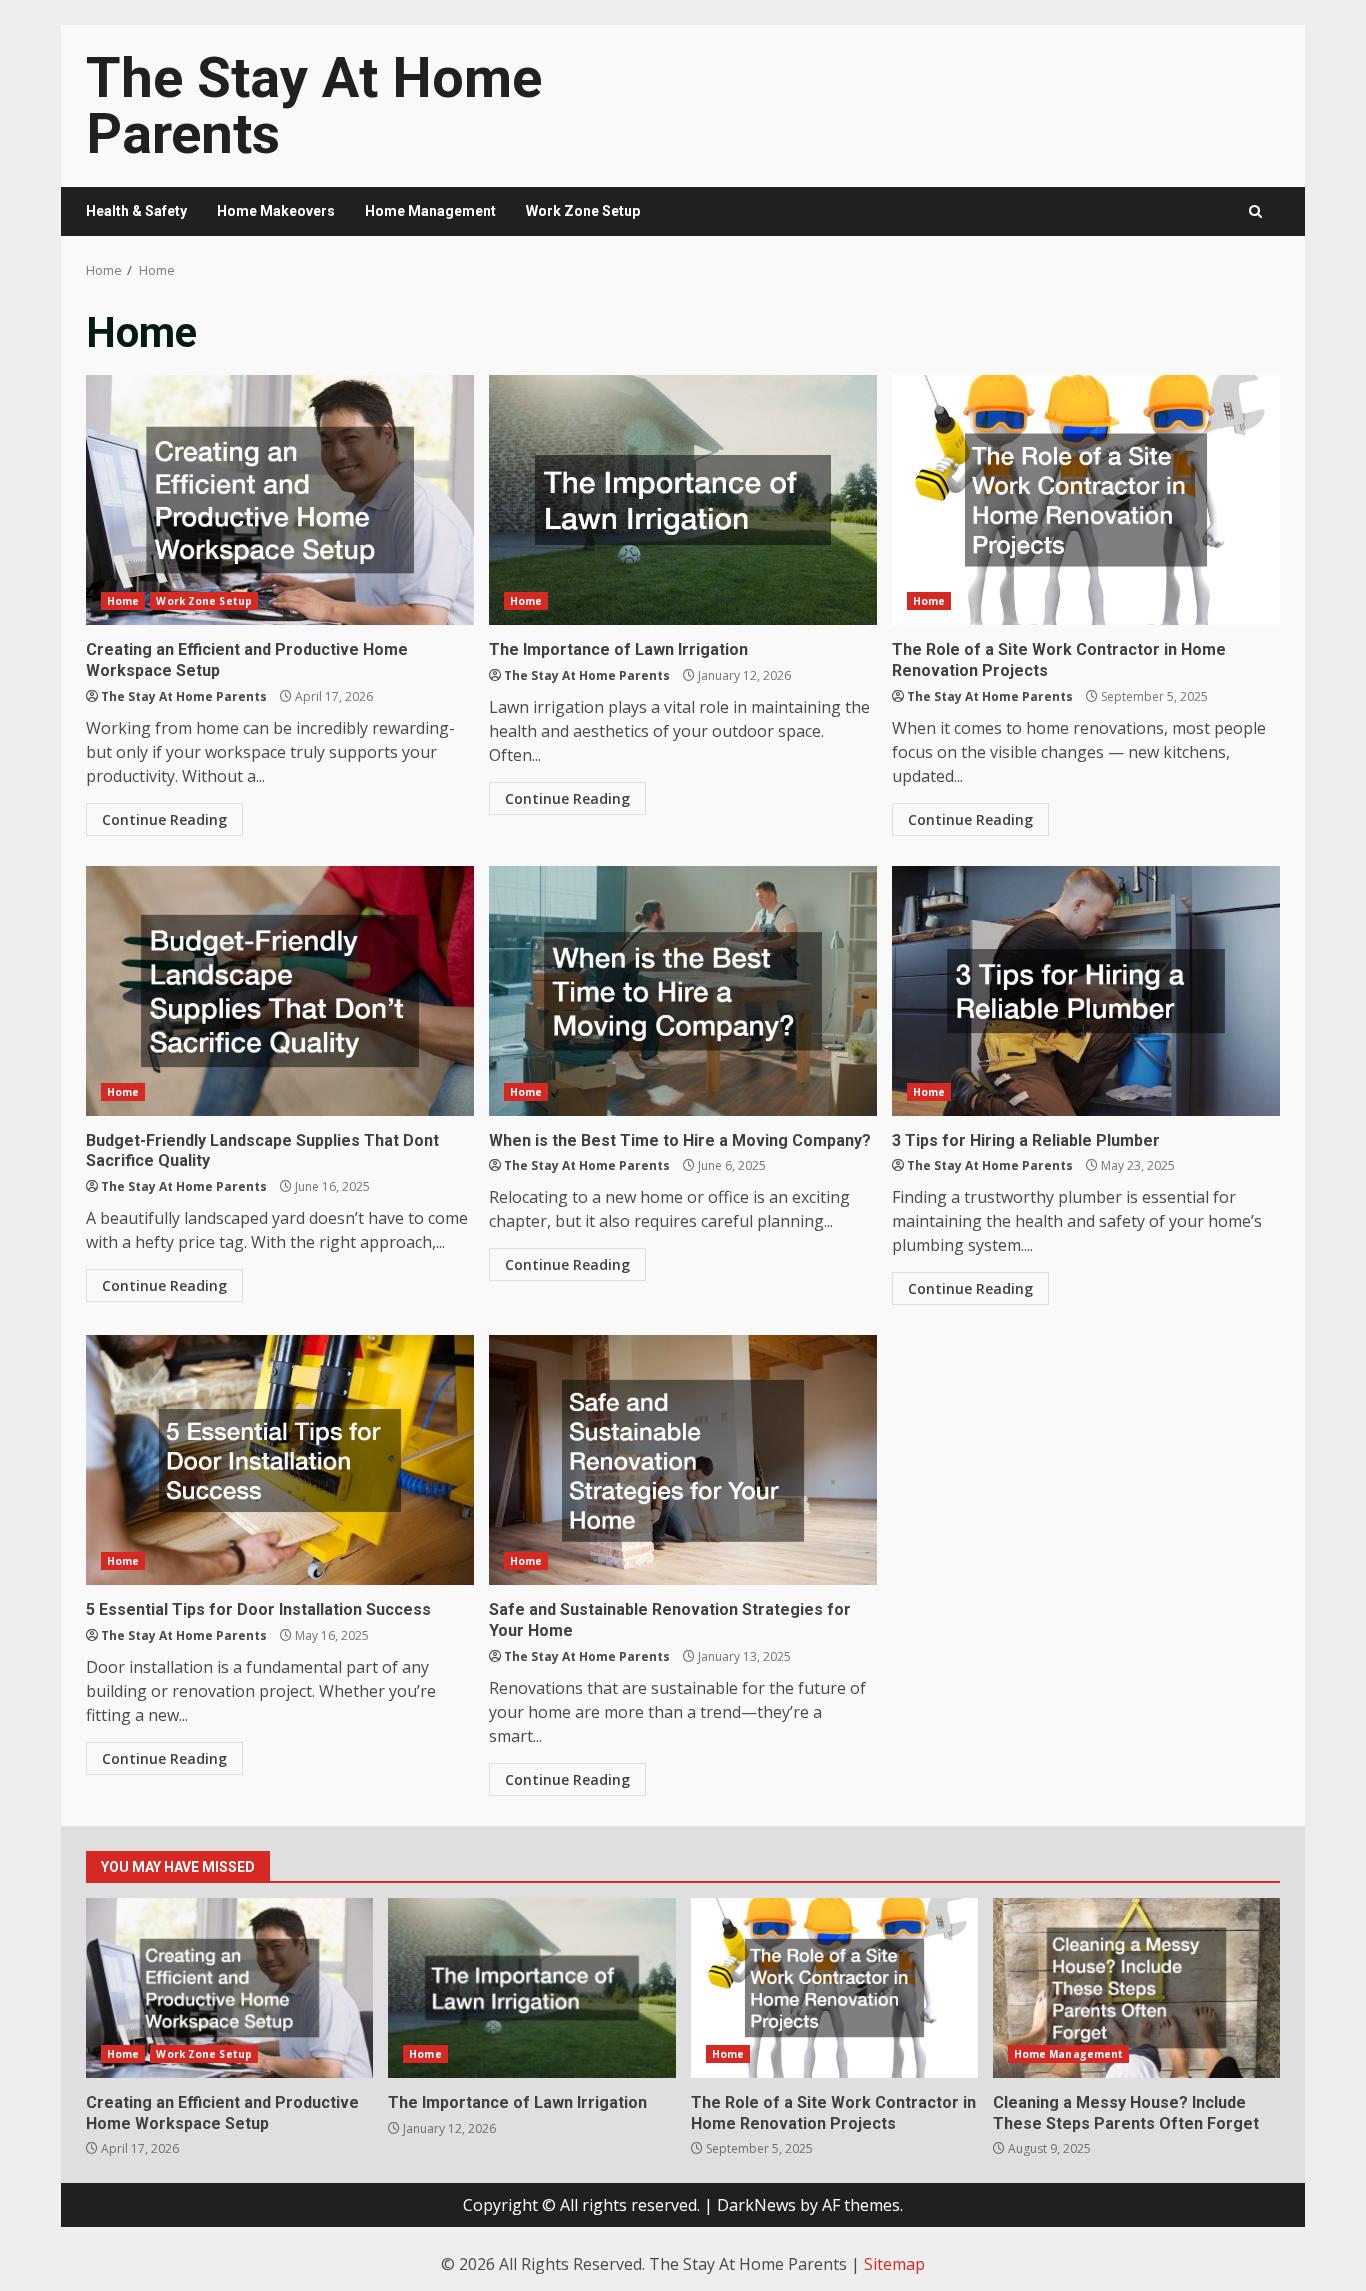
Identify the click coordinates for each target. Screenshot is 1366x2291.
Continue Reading (164, 819)
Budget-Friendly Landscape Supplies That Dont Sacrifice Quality (280, 991)
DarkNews (756, 2205)
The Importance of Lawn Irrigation (683, 500)
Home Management (430, 211)
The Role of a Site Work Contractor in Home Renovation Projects (1086, 500)
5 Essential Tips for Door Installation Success (280, 1460)
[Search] (1255, 211)
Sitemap (894, 2264)
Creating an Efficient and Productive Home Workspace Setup (280, 500)
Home (123, 601)
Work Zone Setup (583, 211)
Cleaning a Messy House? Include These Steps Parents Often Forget (1136, 1988)
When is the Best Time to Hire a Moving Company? (683, 991)
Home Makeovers (276, 211)
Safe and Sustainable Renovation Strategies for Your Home (683, 1460)
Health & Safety (136, 211)
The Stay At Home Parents (314, 106)
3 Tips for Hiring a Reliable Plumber (1086, 991)
